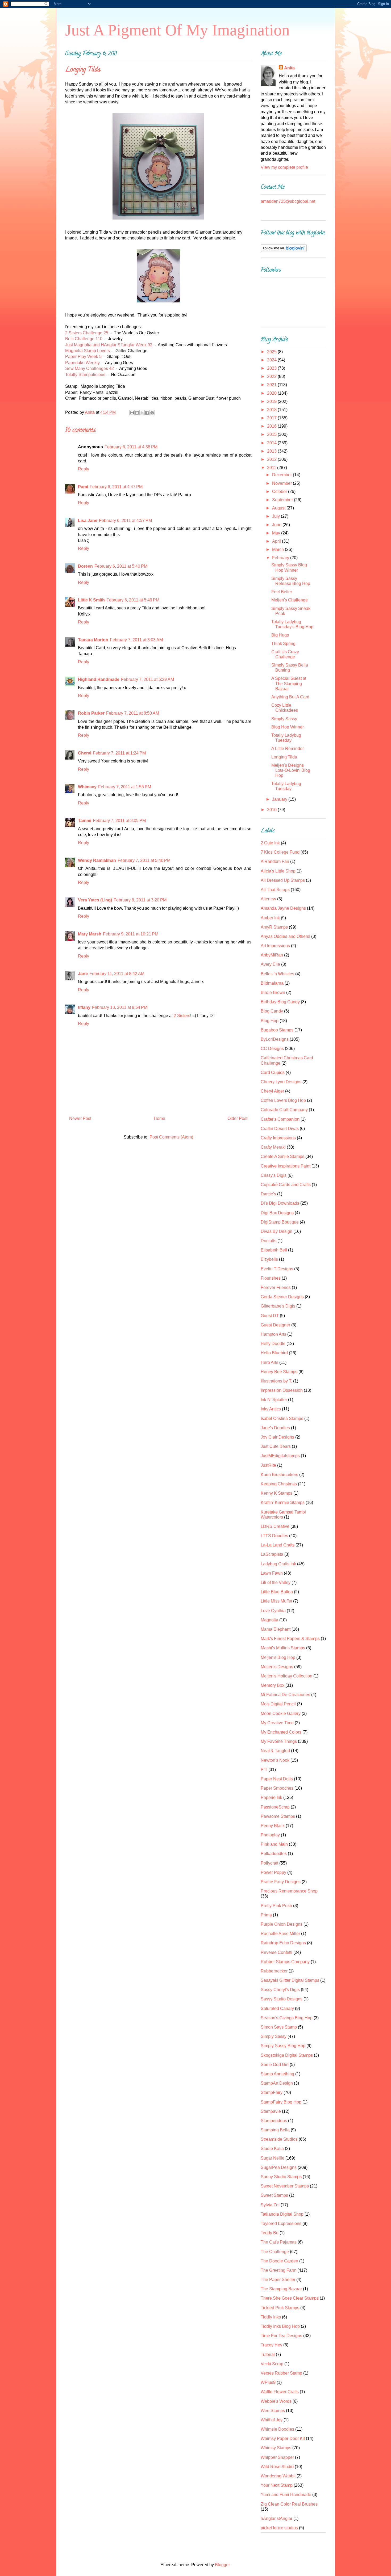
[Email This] (132, 413)
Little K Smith (91, 600)
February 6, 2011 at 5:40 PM (121, 566)
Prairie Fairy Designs (281, 1882)
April (277, 541)
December (282, 475)
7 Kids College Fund (280, 852)
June (277, 525)
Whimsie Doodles (277, 2429)
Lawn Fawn (272, 1573)
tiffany (84, 1007)
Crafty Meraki (273, 1147)
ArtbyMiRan (272, 955)
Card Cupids (273, 1072)
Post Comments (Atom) (171, 1137)
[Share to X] (142, 413)
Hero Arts (269, 1362)
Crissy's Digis (274, 1175)
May (277, 533)
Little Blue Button (277, 1592)
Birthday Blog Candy (280, 1002)
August (279, 508)
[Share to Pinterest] (152, 413)
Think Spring (283, 644)
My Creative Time (277, 1723)
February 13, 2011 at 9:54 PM (120, 1007)
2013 (272, 451)
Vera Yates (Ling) (95, 900)
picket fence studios (279, 2528)
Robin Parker (91, 713)
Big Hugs (280, 635)
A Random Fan (275, 861)
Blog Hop (270, 1021)
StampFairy (272, 2092)
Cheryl (85, 753)
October (280, 492)
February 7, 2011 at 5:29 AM (147, 679)
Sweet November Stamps (285, 2186)
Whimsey (87, 787)
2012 (272, 459)
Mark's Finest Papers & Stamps (290, 1639)
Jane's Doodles (275, 1428)
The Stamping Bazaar (281, 2289)
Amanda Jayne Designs (283, 908)
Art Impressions (275, 946)
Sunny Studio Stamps (281, 2177)
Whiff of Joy (272, 2420)
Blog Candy (272, 1011)
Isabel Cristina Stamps (282, 1418)
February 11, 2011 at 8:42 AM (117, 974)
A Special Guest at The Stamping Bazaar (289, 683)
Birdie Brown (273, 992)
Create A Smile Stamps (282, 1156)
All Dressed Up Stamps (283, 880)
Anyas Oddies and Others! (285, 936)
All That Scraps (275, 890)
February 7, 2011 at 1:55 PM (125, 787)
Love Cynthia (273, 1611)
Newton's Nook (275, 1760)
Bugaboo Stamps (277, 1030)
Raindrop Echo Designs (283, 1943)
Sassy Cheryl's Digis (280, 1990)
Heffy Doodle (273, 1344)
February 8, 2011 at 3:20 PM (140, 900)
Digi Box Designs (277, 1213)
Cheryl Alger (272, 1091)
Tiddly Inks (271, 2317)
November (282, 483)
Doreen (85, 566)
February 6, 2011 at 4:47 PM (116, 487)
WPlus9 (268, 2382)
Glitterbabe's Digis (278, 1306)
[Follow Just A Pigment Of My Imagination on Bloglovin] (284, 250)
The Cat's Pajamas (279, 2242)
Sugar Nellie (273, 2158)
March (278, 549)
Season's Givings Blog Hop (287, 2018)
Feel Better (282, 592)
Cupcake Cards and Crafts (286, 1185)
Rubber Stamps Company (285, 1962)
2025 (272, 352)
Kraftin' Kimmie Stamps (283, 1502)
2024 (272, 360)
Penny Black (273, 1826)
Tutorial (268, 2354)
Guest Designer (275, 1325)
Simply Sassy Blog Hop (283, 2046)
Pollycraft (269, 1863)
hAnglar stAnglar (276, 2518)
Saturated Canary (277, 2008)
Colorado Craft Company (284, 1110)
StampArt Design (277, 2083)
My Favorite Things (279, 1741)
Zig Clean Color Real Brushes (289, 2504)
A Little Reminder (288, 749)
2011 (272, 468)
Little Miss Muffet (276, 1601)
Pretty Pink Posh (276, 1906)
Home (159, 1118)
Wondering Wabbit (278, 2476)
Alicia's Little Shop (278, 871)
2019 (272, 401)
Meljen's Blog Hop (278, 1657)
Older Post (237, 1118)
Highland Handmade (99, 679)
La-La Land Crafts (278, 1545)
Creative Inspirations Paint (286, 1166)
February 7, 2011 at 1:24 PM (119, 753)
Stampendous (274, 2121)
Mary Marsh (90, 934)
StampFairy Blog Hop (281, 2102)
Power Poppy (273, 1872)
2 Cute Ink (270, 843)
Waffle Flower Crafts (280, 2392)
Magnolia (269, 1620)
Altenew (268, 899)
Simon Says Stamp (279, 2027)
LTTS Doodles (274, 1536)
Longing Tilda (284, 757)
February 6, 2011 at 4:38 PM (131, 447)
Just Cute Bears (276, 1446)
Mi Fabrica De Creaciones (285, 1695)
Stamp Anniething (277, 2074)
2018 (272, 410)
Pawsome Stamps (278, 1816)
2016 (272, 426)
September (283, 500)
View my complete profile (284, 167)
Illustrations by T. (276, 1381)
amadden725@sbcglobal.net (288, 201)
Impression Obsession (282, 1390)
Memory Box (273, 1685)
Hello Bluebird (274, 1353)
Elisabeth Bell (274, 1250)
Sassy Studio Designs (282, 1999)
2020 (272, 393)
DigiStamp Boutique (280, 1222)
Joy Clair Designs (277, 1437)
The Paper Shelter (278, 2280)
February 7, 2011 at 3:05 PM (119, 821)
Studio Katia (272, 2149)
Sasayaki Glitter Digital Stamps (290, 1980)
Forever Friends (276, 1287)
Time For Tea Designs (281, 2336)
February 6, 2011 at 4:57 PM (125, 520)
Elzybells (269, 1259)
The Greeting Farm (278, 2270)
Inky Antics (271, 1409)
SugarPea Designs (279, 2167)
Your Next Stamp (277, 2485)
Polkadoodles (274, 1854)
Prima (266, 1915)
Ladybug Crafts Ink (278, 1564)
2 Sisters (182, 1016)
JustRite (268, 1465)
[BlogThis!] (137, 413)
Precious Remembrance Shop (289, 1891)
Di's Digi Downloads (280, 1203)
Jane (83, 974)
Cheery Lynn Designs (281, 1082)
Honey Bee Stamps (279, 1372)
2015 (272, 434)
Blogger (222, 2565)
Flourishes (271, 1278)
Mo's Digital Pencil (278, 1704)
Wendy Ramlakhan (97, 860)
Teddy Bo (270, 2233)
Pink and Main (274, 1844)
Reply (84, 469)
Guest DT (270, 1316)
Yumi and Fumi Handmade (286, 2495)
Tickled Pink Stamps (280, 2308)
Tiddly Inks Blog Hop (280, 2326)
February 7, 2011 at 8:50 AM (133, 713)
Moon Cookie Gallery (281, 1713)
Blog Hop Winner (288, 727)
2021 (272, 385)
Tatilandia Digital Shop (282, 2214)
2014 (272, 443)
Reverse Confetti (276, 1952)
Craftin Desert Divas (280, 1129)
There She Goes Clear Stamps (290, 2298)
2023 (272, 368)
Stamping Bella (275, 2130)
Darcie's (268, 1194)
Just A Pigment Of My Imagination (177, 30)
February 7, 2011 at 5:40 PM (144, 860)
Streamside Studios (279, 2139)
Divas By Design (276, 1231)
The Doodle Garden (279, 2261)
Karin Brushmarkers (279, 1475)
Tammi (85, 821)
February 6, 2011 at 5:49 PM (133, 600)
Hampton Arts (273, 1334)
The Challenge (275, 2252)
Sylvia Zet (270, 2205)
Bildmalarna (272, 983)
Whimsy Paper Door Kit (283, 2438)
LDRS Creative (275, 1526)
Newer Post (80, 1118)
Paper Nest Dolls (277, 1779)
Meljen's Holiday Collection (286, 1676)
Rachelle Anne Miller (280, 1934)
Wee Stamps (273, 2411)
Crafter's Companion (280, 1119)
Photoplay (270, 1835)
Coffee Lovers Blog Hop (283, 1100)
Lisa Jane (88, 520)
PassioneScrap (275, 1807)
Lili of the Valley (276, 1582)
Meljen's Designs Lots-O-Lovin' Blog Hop (291, 770)
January (280, 799)
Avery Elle (270, 964)
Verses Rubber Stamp (281, 2373)
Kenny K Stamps (276, 1493)
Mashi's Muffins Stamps (283, 1648)
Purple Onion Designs (282, 1924)
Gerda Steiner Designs (282, 1297)
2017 (272, 418)
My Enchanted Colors (281, 1732)
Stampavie (271, 2111)
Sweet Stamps (274, 2195)
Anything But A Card (290, 697)
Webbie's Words (276, 2401)
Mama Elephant (276, 1629)
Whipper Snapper (277, 2457)
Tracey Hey (271, 2345)
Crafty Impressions (278, 1138)
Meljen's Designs (277, 1667)
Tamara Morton (93, 640)
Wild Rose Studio (277, 2467)
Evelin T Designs (277, 1269)
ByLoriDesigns (275, 1039)
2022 (272, 376)
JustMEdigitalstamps (280, 1456)
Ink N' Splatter (274, 1400)
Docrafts (269, 1241)
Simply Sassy (284, 719)
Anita (289, 68)
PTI (264, 1770)
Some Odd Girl (275, 2065)
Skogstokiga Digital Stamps (287, 2055)
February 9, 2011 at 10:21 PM (131, 934)
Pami (83, 487)
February (281, 558)
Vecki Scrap (272, 2364)
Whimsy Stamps (276, 2448)
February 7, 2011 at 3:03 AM (136, 640)
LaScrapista (272, 1554)
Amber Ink (270, 918)
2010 (272, 810)
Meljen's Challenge (290, 600)
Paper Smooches (277, 1788)
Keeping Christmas (279, 1484)
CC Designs (272, 1049)
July (276, 516)
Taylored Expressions (281, 2223)
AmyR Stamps (274, 927)
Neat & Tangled (275, 1751)
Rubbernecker (274, 1971)
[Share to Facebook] (147, 413)
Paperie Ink (271, 1797)
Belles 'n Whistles (277, 974)
